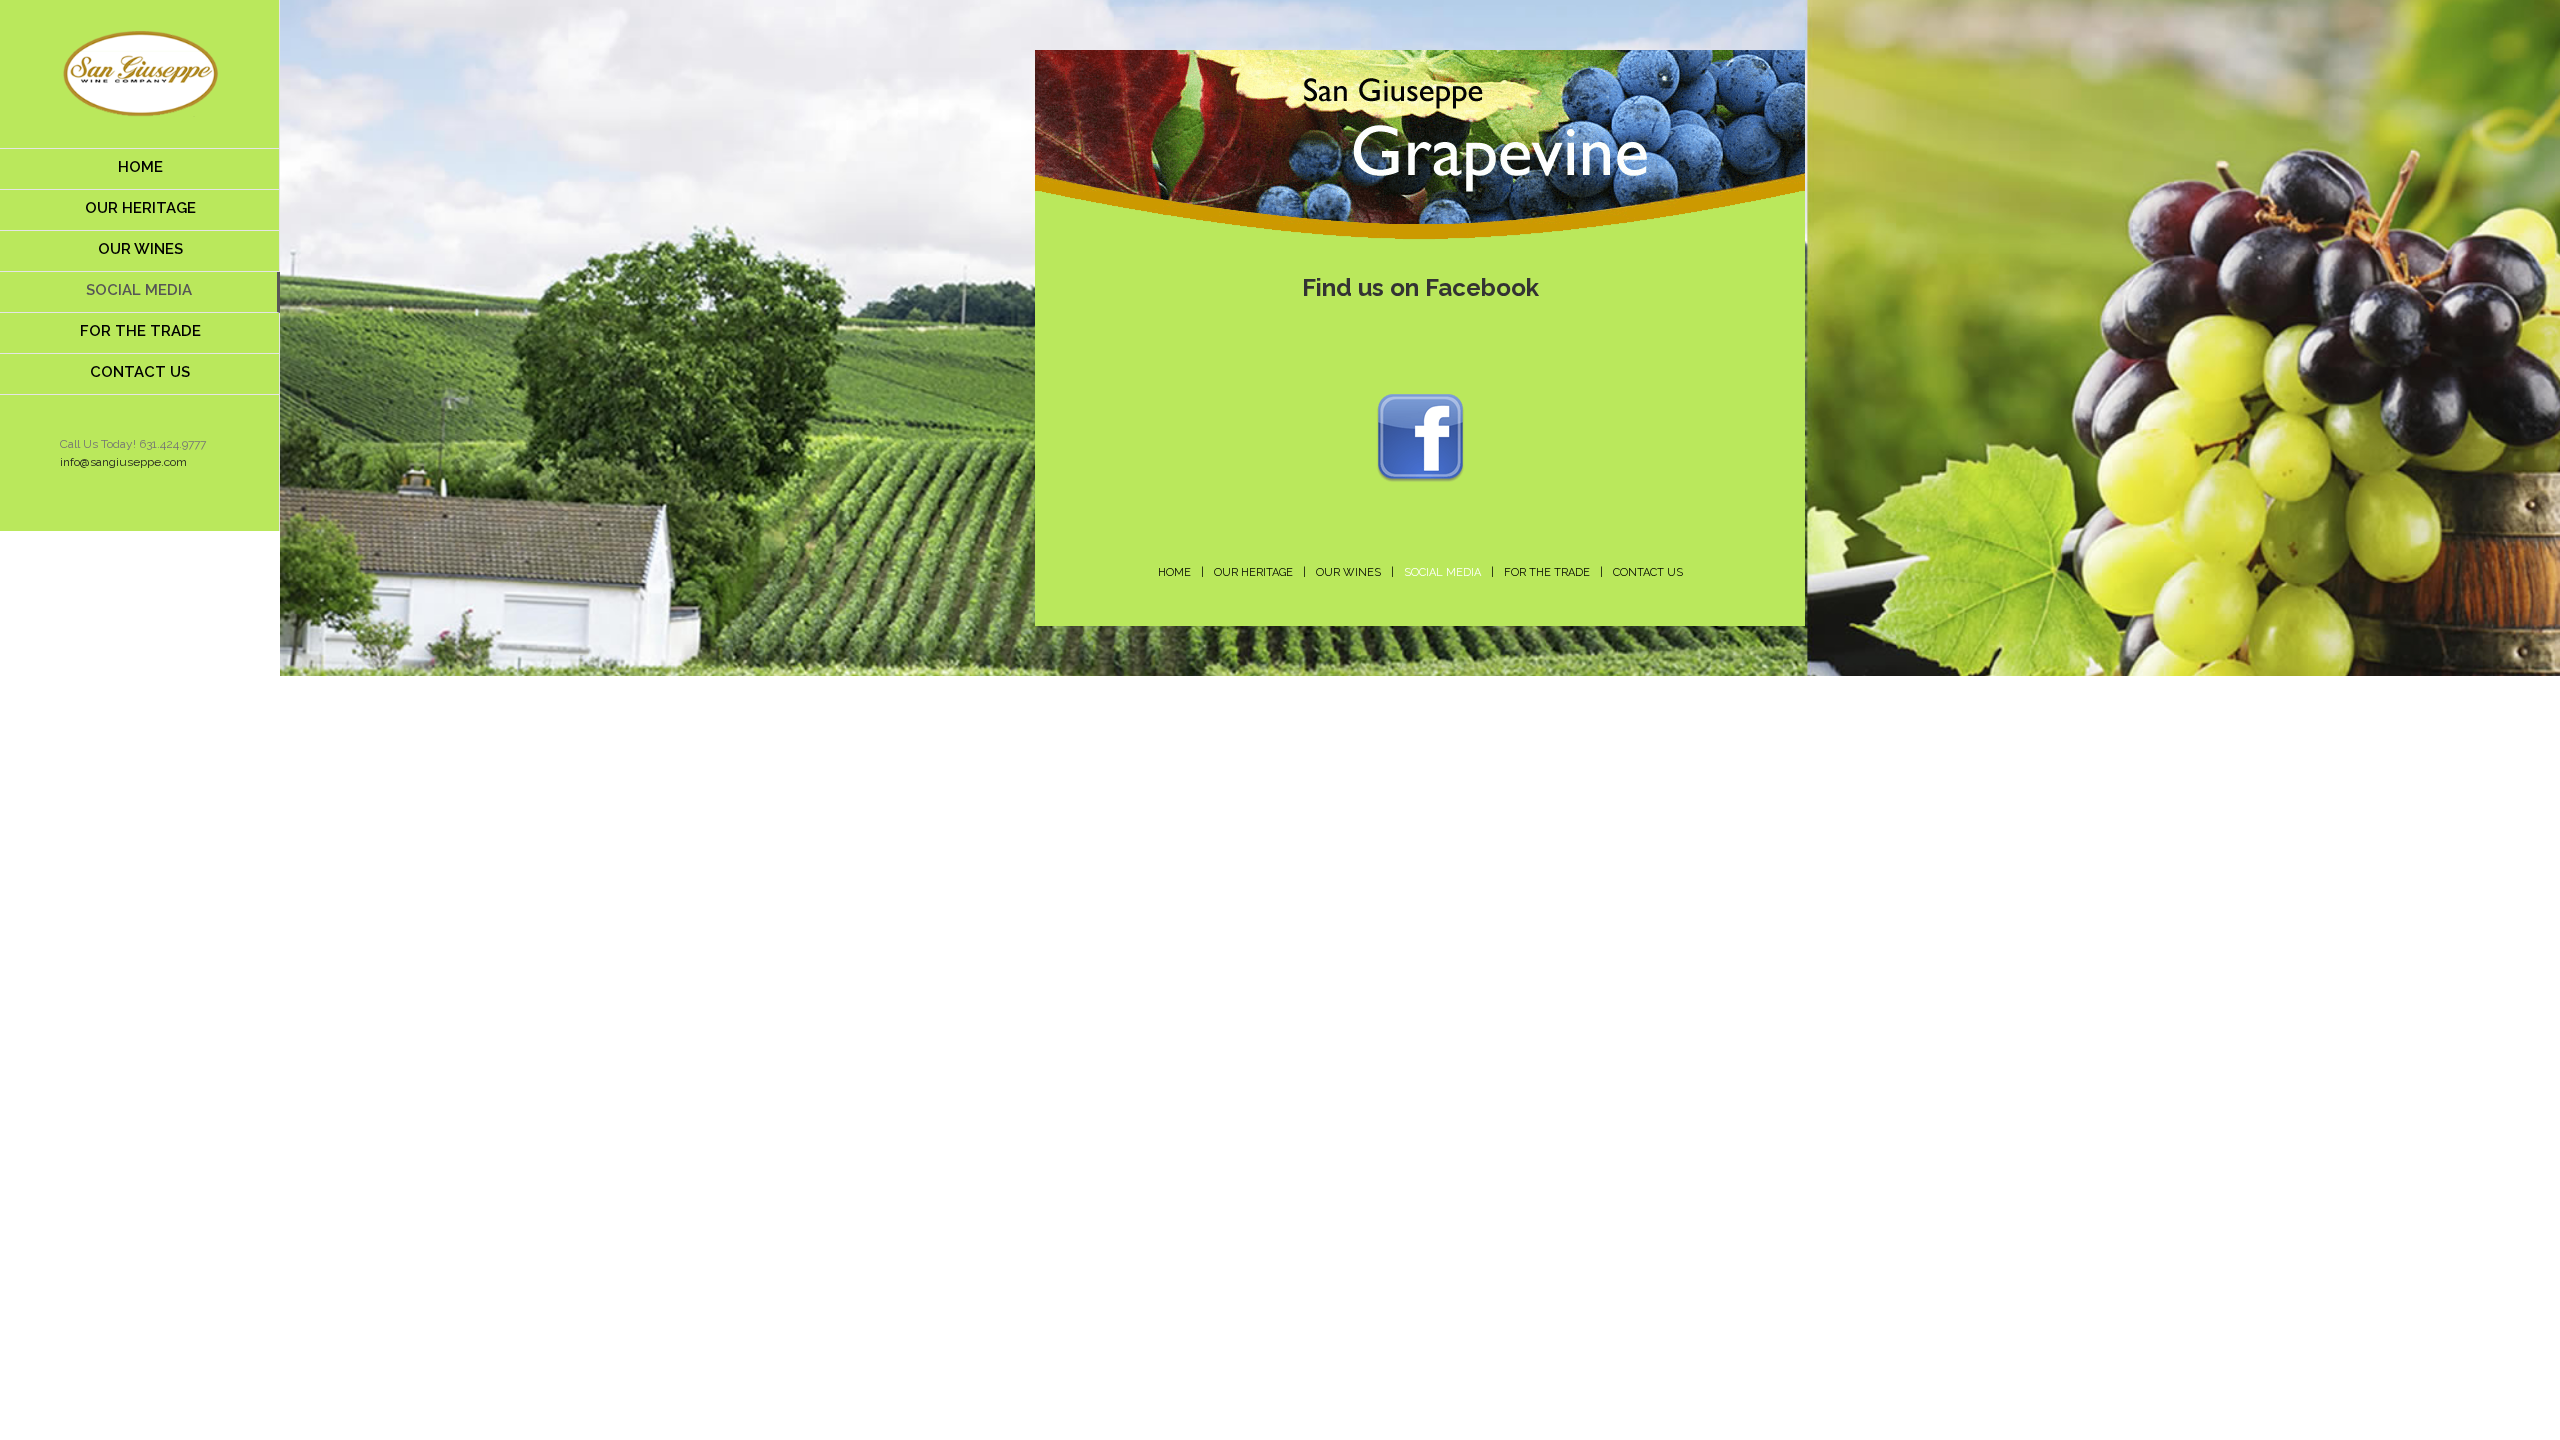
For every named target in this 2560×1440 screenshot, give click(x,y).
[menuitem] (140, 169)
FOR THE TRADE (1547, 572)
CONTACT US (1648, 572)
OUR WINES (1348, 572)
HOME (1174, 572)
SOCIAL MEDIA (1442, 572)
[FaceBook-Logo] (1420, 401)
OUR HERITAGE (1253, 572)
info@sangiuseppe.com (123, 462)
